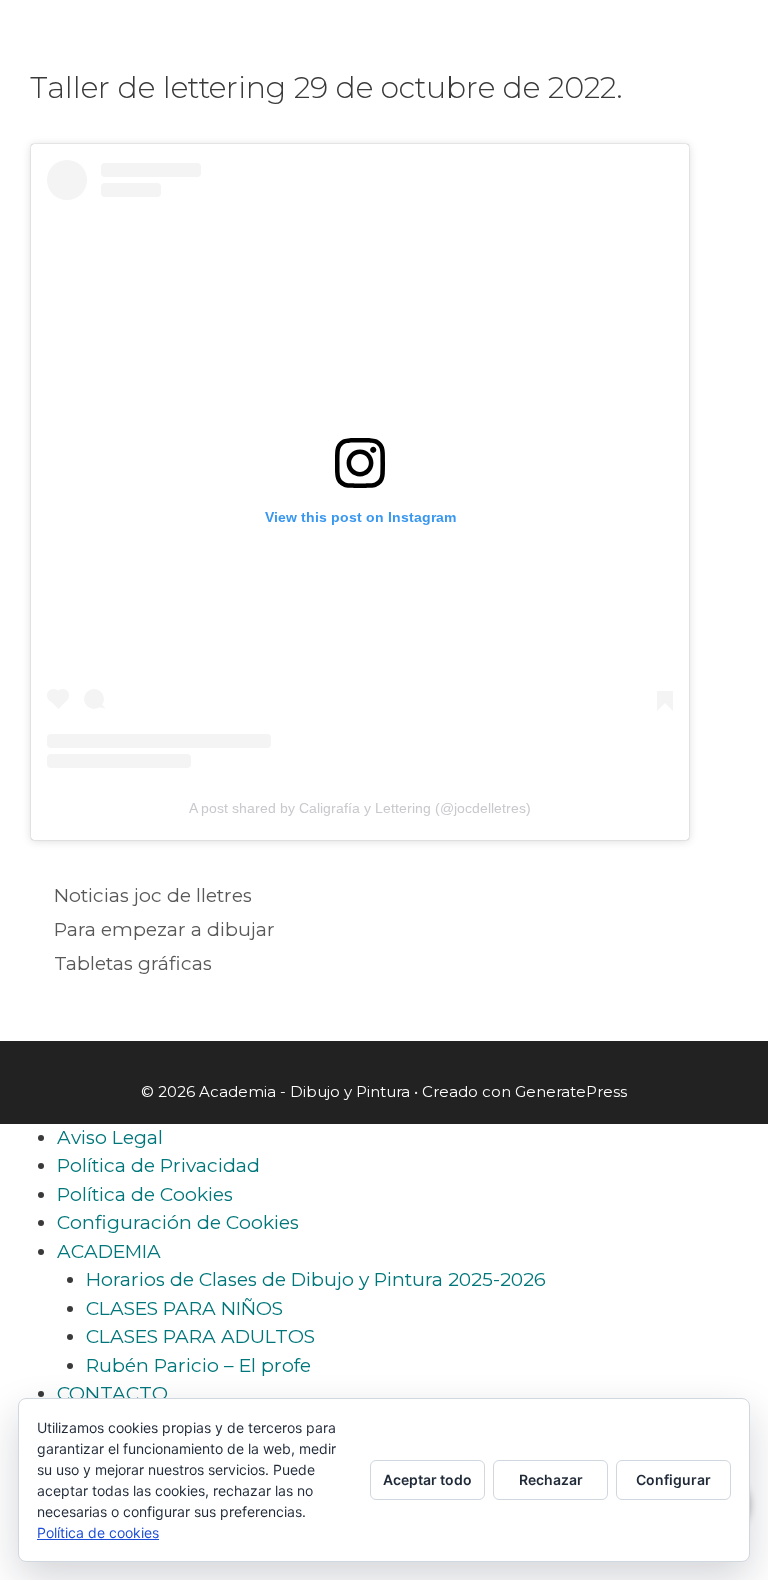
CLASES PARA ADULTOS (200, 1336)
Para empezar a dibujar (164, 929)
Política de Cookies (145, 1194)
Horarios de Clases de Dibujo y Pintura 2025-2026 (316, 1279)
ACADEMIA (109, 1251)
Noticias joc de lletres (153, 895)
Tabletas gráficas (133, 963)
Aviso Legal (110, 1137)
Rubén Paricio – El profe (198, 1365)
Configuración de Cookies (178, 1222)
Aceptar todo (427, 1479)
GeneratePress (571, 1091)
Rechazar (551, 1479)
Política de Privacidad (158, 1165)
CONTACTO (112, 1393)
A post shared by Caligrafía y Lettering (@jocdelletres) (360, 808)
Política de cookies (98, 1532)
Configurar (673, 1479)
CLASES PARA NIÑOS (184, 1308)
